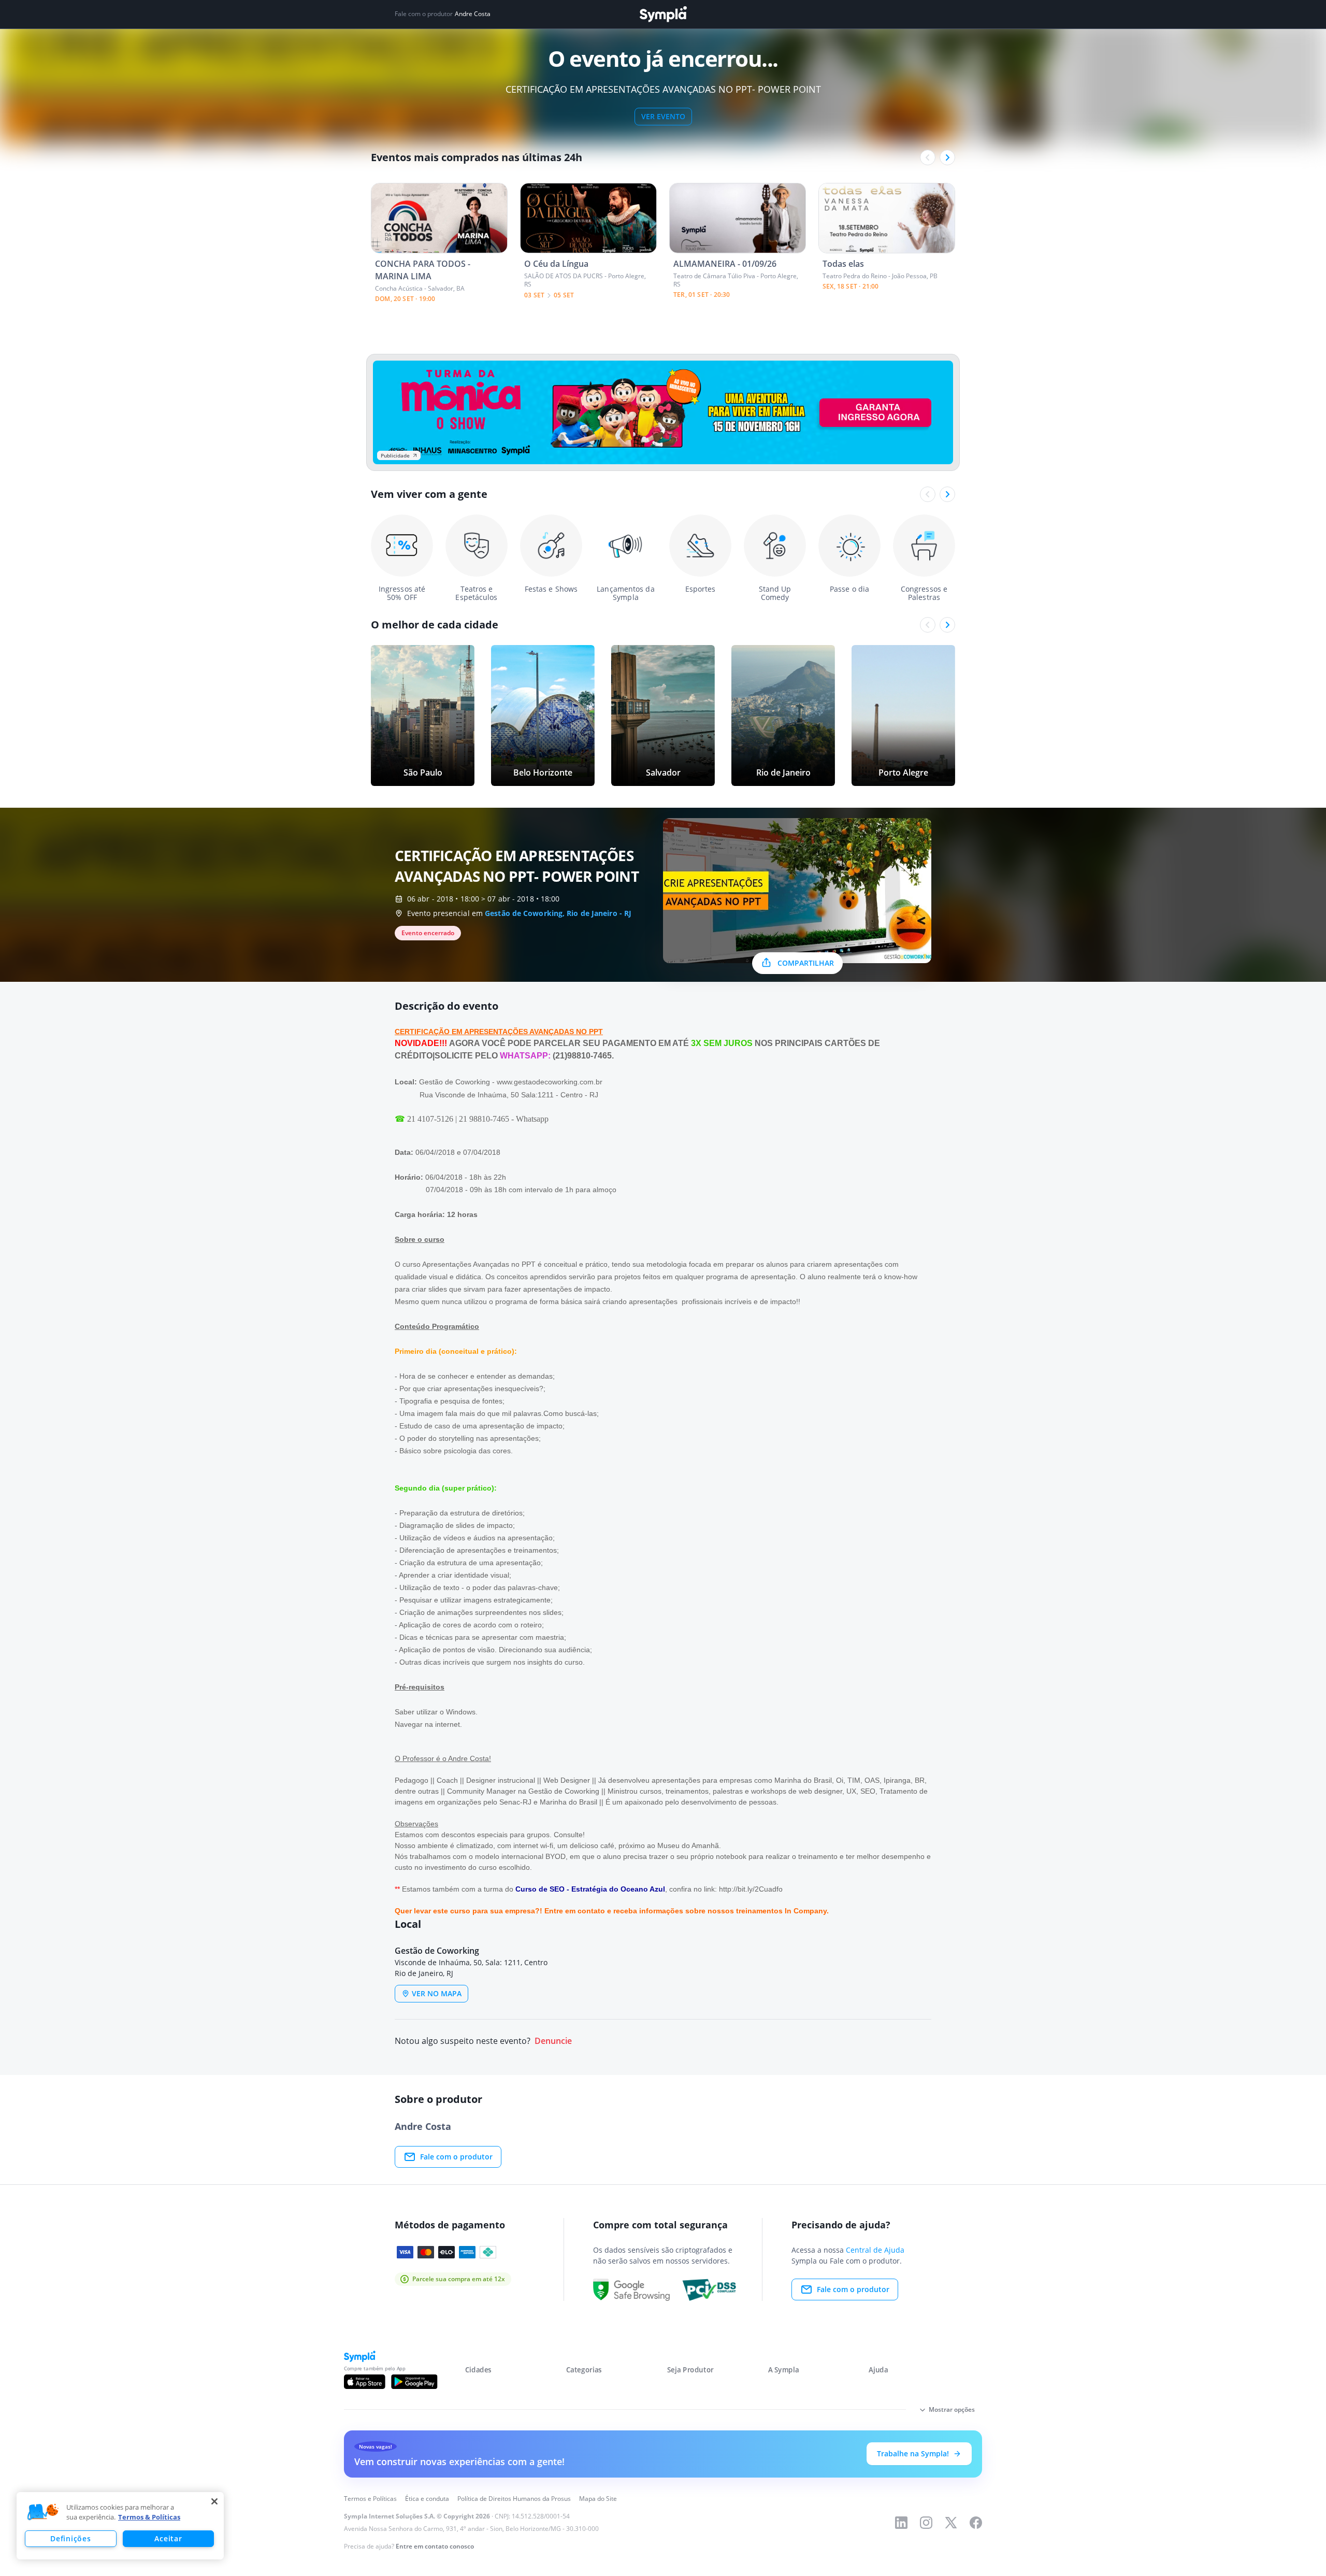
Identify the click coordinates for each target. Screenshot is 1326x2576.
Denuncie (553, 2041)
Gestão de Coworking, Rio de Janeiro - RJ (558, 913)
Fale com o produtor (456, 2157)
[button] (43, 2512)
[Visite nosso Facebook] (976, 2523)
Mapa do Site (598, 2499)
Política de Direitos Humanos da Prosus (514, 2499)
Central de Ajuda (875, 2250)
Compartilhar (806, 963)
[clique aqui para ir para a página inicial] (663, 14)
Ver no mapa (437, 1993)
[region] (120, 2526)
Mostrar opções (952, 2409)
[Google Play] (414, 2382)
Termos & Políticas (149, 2517)
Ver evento (663, 116)
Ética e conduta (427, 2499)
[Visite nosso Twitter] (951, 2523)
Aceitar (168, 2538)
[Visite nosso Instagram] (926, 2523)
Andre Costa (473, 14)
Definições (70, 2538)
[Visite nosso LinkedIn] (901, 2523)
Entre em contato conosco (435, 2546)
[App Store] (365, 2382)
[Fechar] (214, 2501)
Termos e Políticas (370, 2499)
